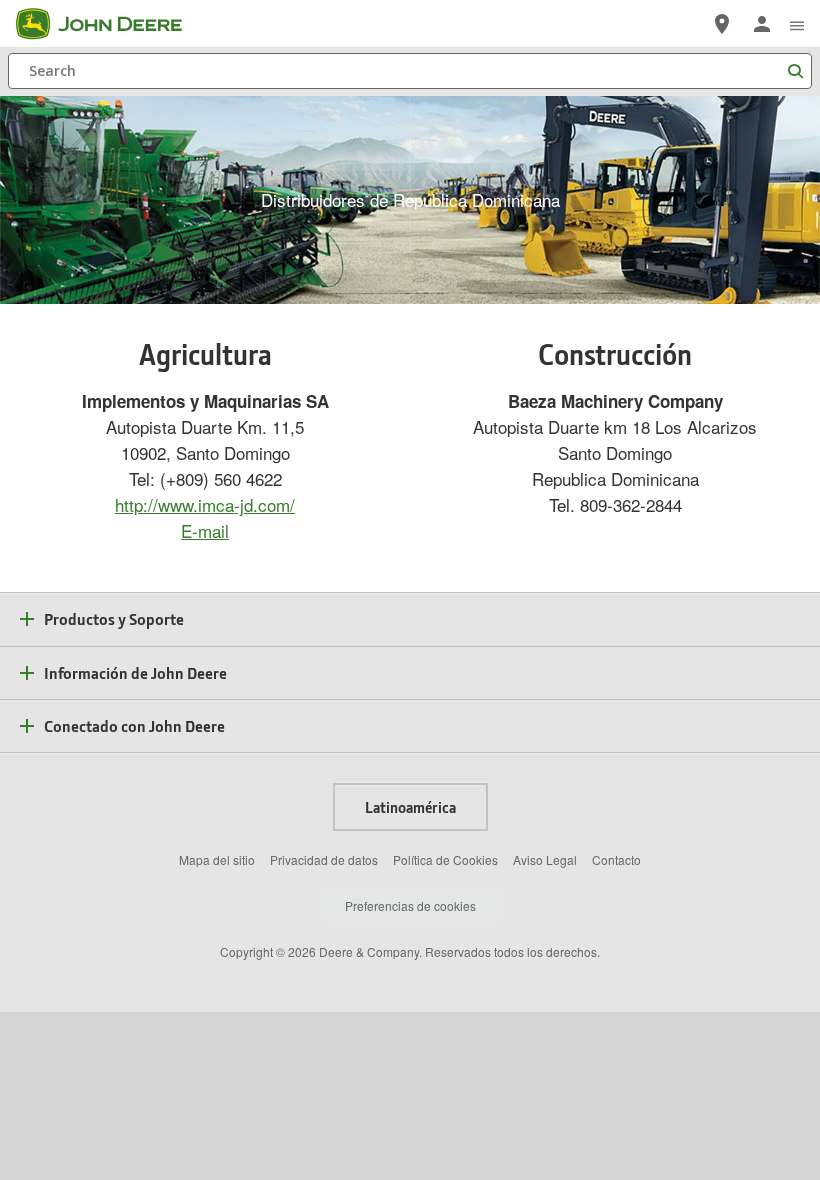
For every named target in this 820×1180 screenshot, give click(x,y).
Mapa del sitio (217, 859)
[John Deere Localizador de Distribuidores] (722, 24)
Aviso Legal (545, 859)
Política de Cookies (445, 859)
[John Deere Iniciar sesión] (762, 24)
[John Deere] (111, 24)
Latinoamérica (410, 807)
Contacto (616, 859)
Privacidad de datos (324, 859)
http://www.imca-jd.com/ (205, 504)
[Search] (795, 71)
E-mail (205, 530)
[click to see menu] (797, 24)
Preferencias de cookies (410, 905)
